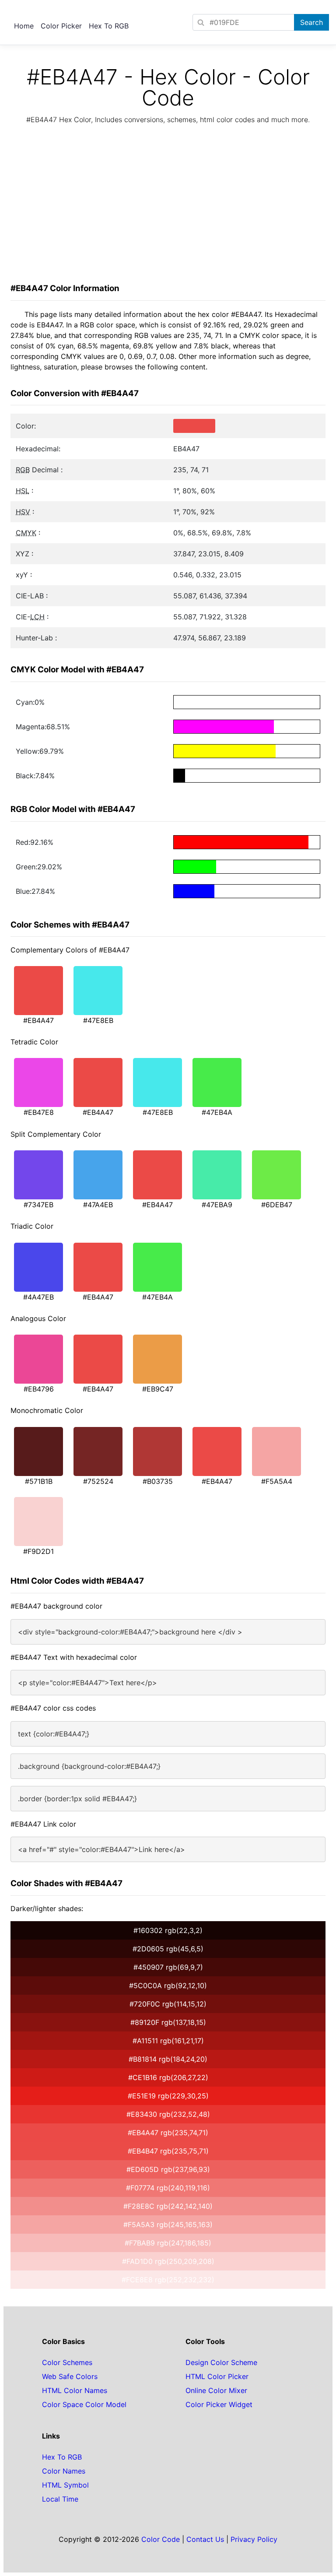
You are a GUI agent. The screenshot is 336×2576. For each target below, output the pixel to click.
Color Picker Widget (219, 2404)
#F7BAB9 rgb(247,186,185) (168, 2243)
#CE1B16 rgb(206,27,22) (168, 2077)
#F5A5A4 (277, 1481)
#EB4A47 (38, 1020)
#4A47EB (38, 1297)
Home (24, 26)
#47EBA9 (217, 1205)
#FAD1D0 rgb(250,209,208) (168, 2261)
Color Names (64, 2471)
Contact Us (205, 2539)
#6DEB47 (277, 1205)
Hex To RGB (109, 26)
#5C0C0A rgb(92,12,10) (168, 1986)
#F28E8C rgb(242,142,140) (168, 2206)
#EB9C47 (158, 1389)
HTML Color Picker (217, 2376)
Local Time (60, 2499)
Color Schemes (67, 2362)
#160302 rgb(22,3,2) (168, 1930)
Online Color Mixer (216, 2390)
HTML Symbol (65, 2485)
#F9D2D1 (38, 1551)
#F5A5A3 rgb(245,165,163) (168, 2225)
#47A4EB (98, 1205)
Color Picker (61, 26)
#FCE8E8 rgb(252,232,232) (168, 2280)
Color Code (161, 2539)
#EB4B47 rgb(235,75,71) (168, 2151)
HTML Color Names (75, 2390)
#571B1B (39, 1481)
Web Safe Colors (70, 2376)
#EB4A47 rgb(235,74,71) (168, 2133)
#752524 (98, 1481)
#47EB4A (217, 1112)
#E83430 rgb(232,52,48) (168, 2114)
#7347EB (38, 1205)
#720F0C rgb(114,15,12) (168, 2004)
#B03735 (158, 1481)
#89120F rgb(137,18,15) (168, 2022)
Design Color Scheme (221, 2362)
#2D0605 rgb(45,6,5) (168, 1949)
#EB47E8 (39, 1112)
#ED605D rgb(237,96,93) (168, 2169)
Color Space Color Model (84, 2404)
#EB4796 (39, 1389)
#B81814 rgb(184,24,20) (168, 2059)
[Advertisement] (168, 206)
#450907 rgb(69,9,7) (168, 1967)
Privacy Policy (254, 2539)
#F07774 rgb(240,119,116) (168, 2188)
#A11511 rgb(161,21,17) (168, 2041)
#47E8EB (98, 1020)
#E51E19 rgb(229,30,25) (168, 2096)
